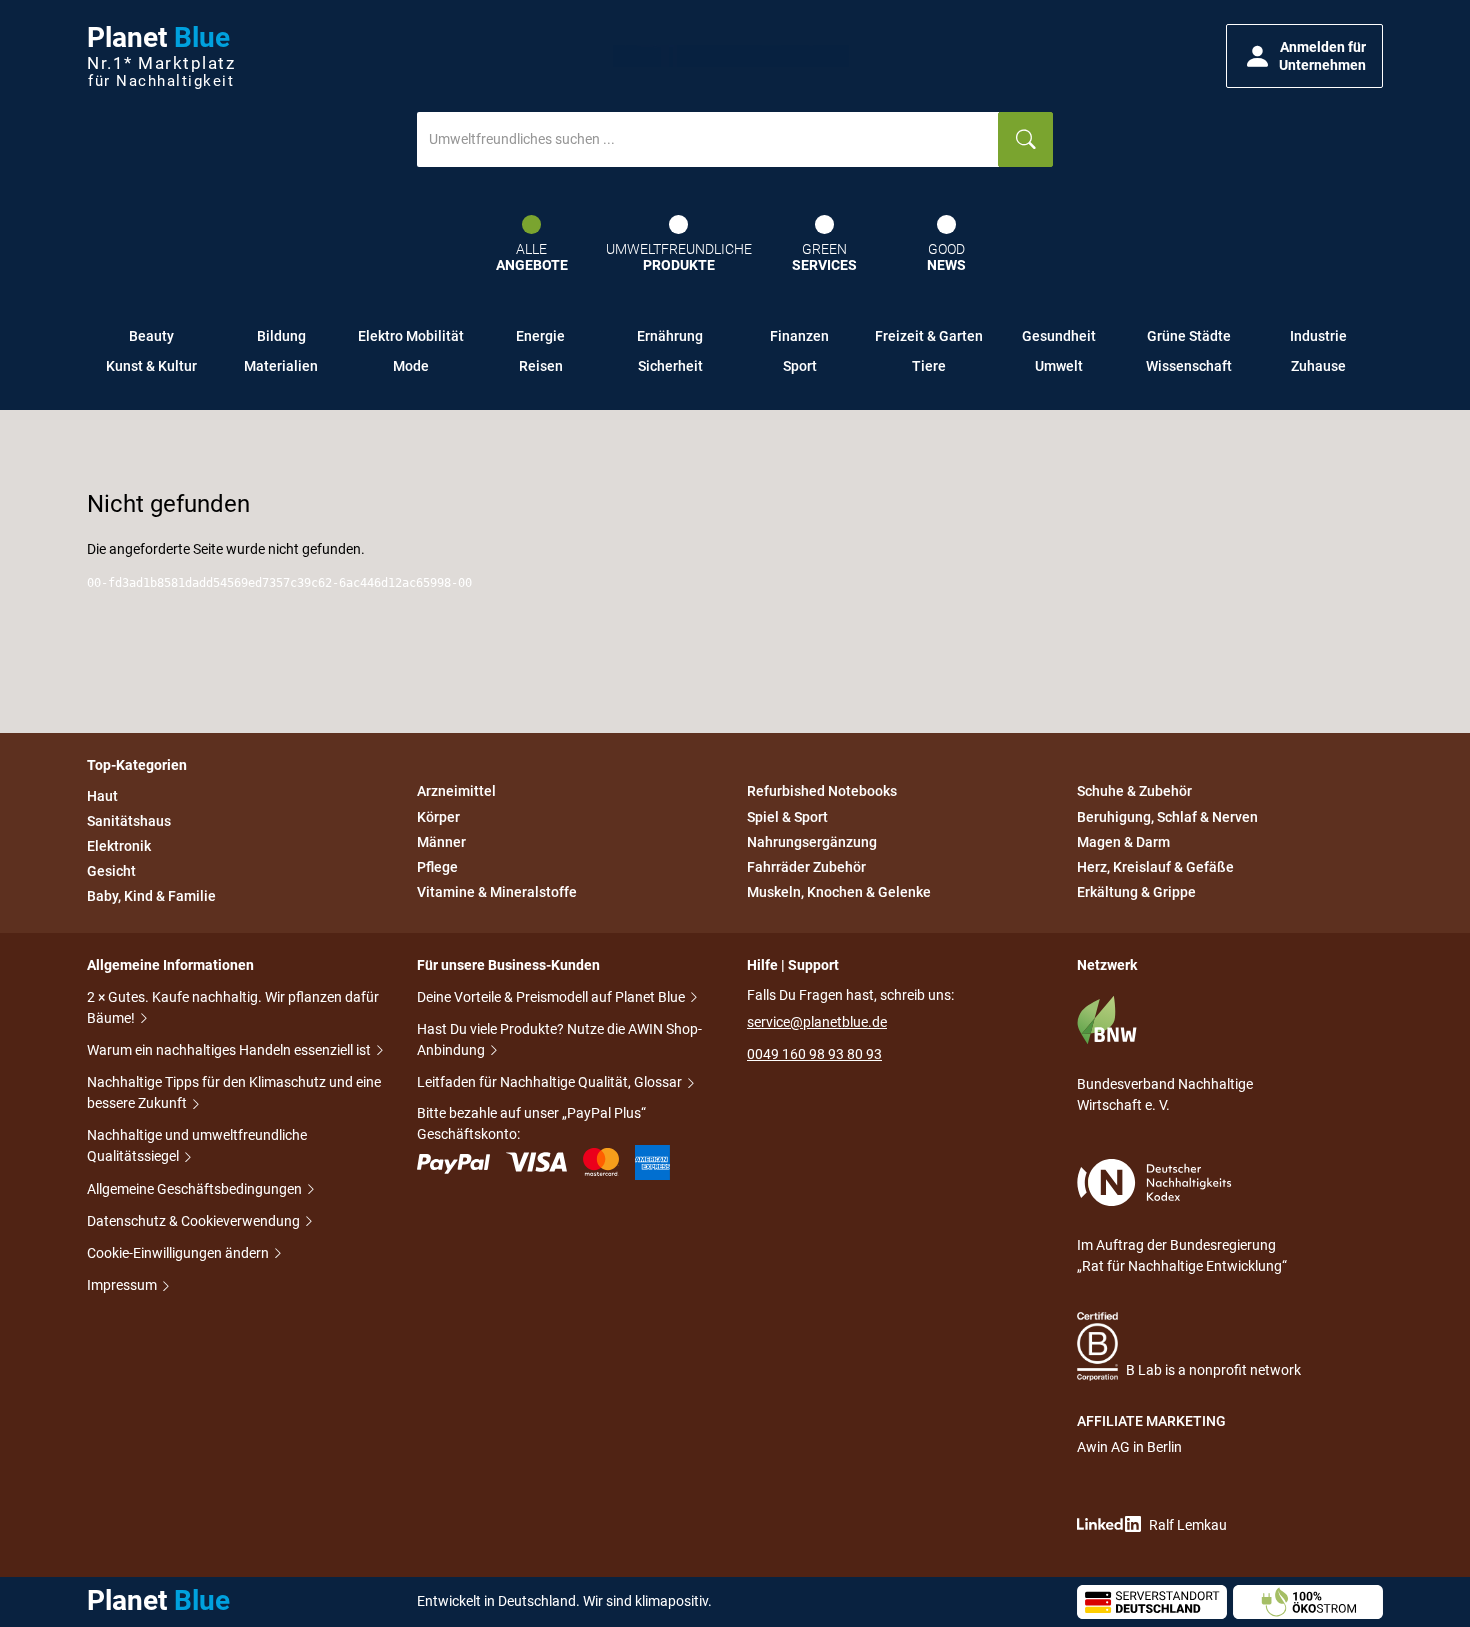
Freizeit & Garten (929, 336)
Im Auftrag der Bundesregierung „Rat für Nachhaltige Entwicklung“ (1182, 1255)
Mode (411, 366)
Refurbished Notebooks (822, 792)
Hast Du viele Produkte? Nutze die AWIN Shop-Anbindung (559, 1039)
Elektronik (119, 846)
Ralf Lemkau (1188, 1525)
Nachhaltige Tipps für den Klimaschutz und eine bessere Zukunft (234, 1092)
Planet (161, 56)
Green (824, 257)
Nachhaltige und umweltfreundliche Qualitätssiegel (197, 1145)
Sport (800, 366)
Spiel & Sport (787, 817)
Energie (540, 336)
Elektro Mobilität (411, 336)
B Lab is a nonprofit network (1213, 1370)
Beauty (151, 336)
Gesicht (111, 871)
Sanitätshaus (129, 821)
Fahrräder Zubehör (806, 867)
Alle (532, 257)
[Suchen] (1025, 139)
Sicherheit (670, 366)
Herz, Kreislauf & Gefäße (1155, 867)
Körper (438, 817)
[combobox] (708, 139)
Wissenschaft (1189, 366)
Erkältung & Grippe (1136, 892)
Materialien (281, 366)
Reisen (541, 366)
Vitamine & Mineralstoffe (497, 892)
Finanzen (799, 336)
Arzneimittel (456, 792)
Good (946, 257)
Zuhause (1318, 366)
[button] (1304, 56)
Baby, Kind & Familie (151, 896)
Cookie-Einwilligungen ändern (179, 1253)
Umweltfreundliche (679, 257)
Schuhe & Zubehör (1134, 792)
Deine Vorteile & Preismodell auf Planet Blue (552, 997)
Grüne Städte (1189, 336)
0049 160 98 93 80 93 (814, 1054)
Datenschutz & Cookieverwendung (195, 1221)
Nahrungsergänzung (812, 842)
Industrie (1318, 336)
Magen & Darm (1123, 842)
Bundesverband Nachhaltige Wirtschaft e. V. (1165, 1094)
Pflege (437, 867)
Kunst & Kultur (151, 366)
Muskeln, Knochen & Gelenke (839, 892)
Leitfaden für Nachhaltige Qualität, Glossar (551, 1082)
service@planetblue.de (817, 1022)
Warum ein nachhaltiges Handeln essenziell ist (230, 1050)
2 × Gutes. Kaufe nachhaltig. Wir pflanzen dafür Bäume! (233, 1007)
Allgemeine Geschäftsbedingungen (196, 1189)
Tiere (929, 366)
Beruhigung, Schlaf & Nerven (1167, 817)
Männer (441, 842)
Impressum (123, 1285)
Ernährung (670, 336)
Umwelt (1059, 366)
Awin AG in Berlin (1129, 1447)
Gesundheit (1059, 336)
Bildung (281, 336)
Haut (102, 796)
